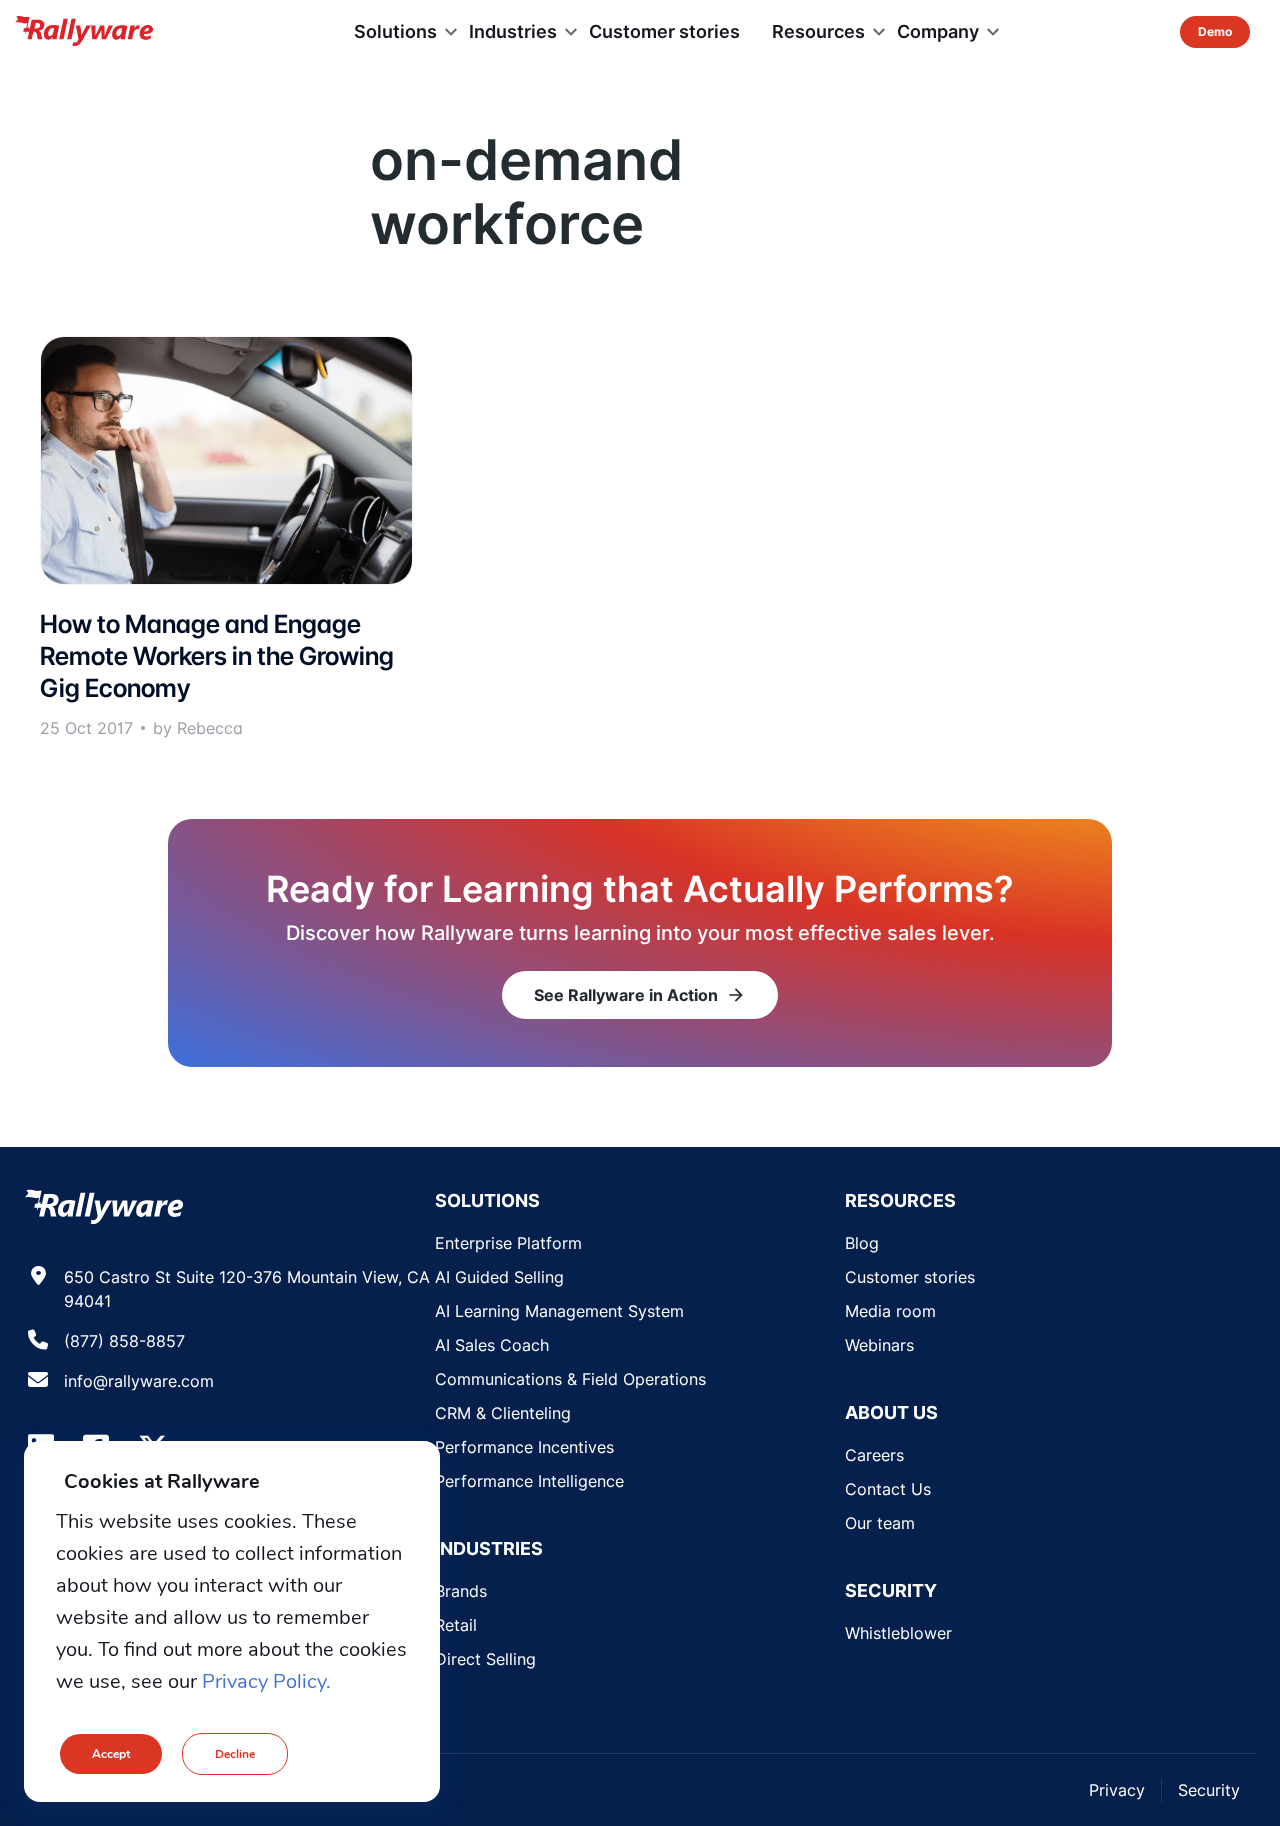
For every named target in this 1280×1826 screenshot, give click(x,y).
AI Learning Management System (559, 1311)
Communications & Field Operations (570, 1379)
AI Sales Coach (492, 1345)
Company (938, 31)
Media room (890, 1311)
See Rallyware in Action (640, 995)
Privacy (1117, 1790)
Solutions (395, 31)
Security (1209, 1790)
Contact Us (888, 1489)
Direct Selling (485, 1659)
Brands (461, 1591)
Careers (874, 1455)
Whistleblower (898, 1633)
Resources (818, 31)
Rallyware (84, 32)
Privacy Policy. (266, 1681)
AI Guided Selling (499, 1277)
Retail (456, 1625)
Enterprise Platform (508, 1243)
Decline (235, 1754)
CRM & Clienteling (503, 1413)
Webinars (879, 1345)
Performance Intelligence (529, 1481)
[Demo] (1215, 32)
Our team (880, 1523)
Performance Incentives (524, 1447)
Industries (513, 31)
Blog (862, 1243)
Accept (111, 1754)
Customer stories (664, 31)
